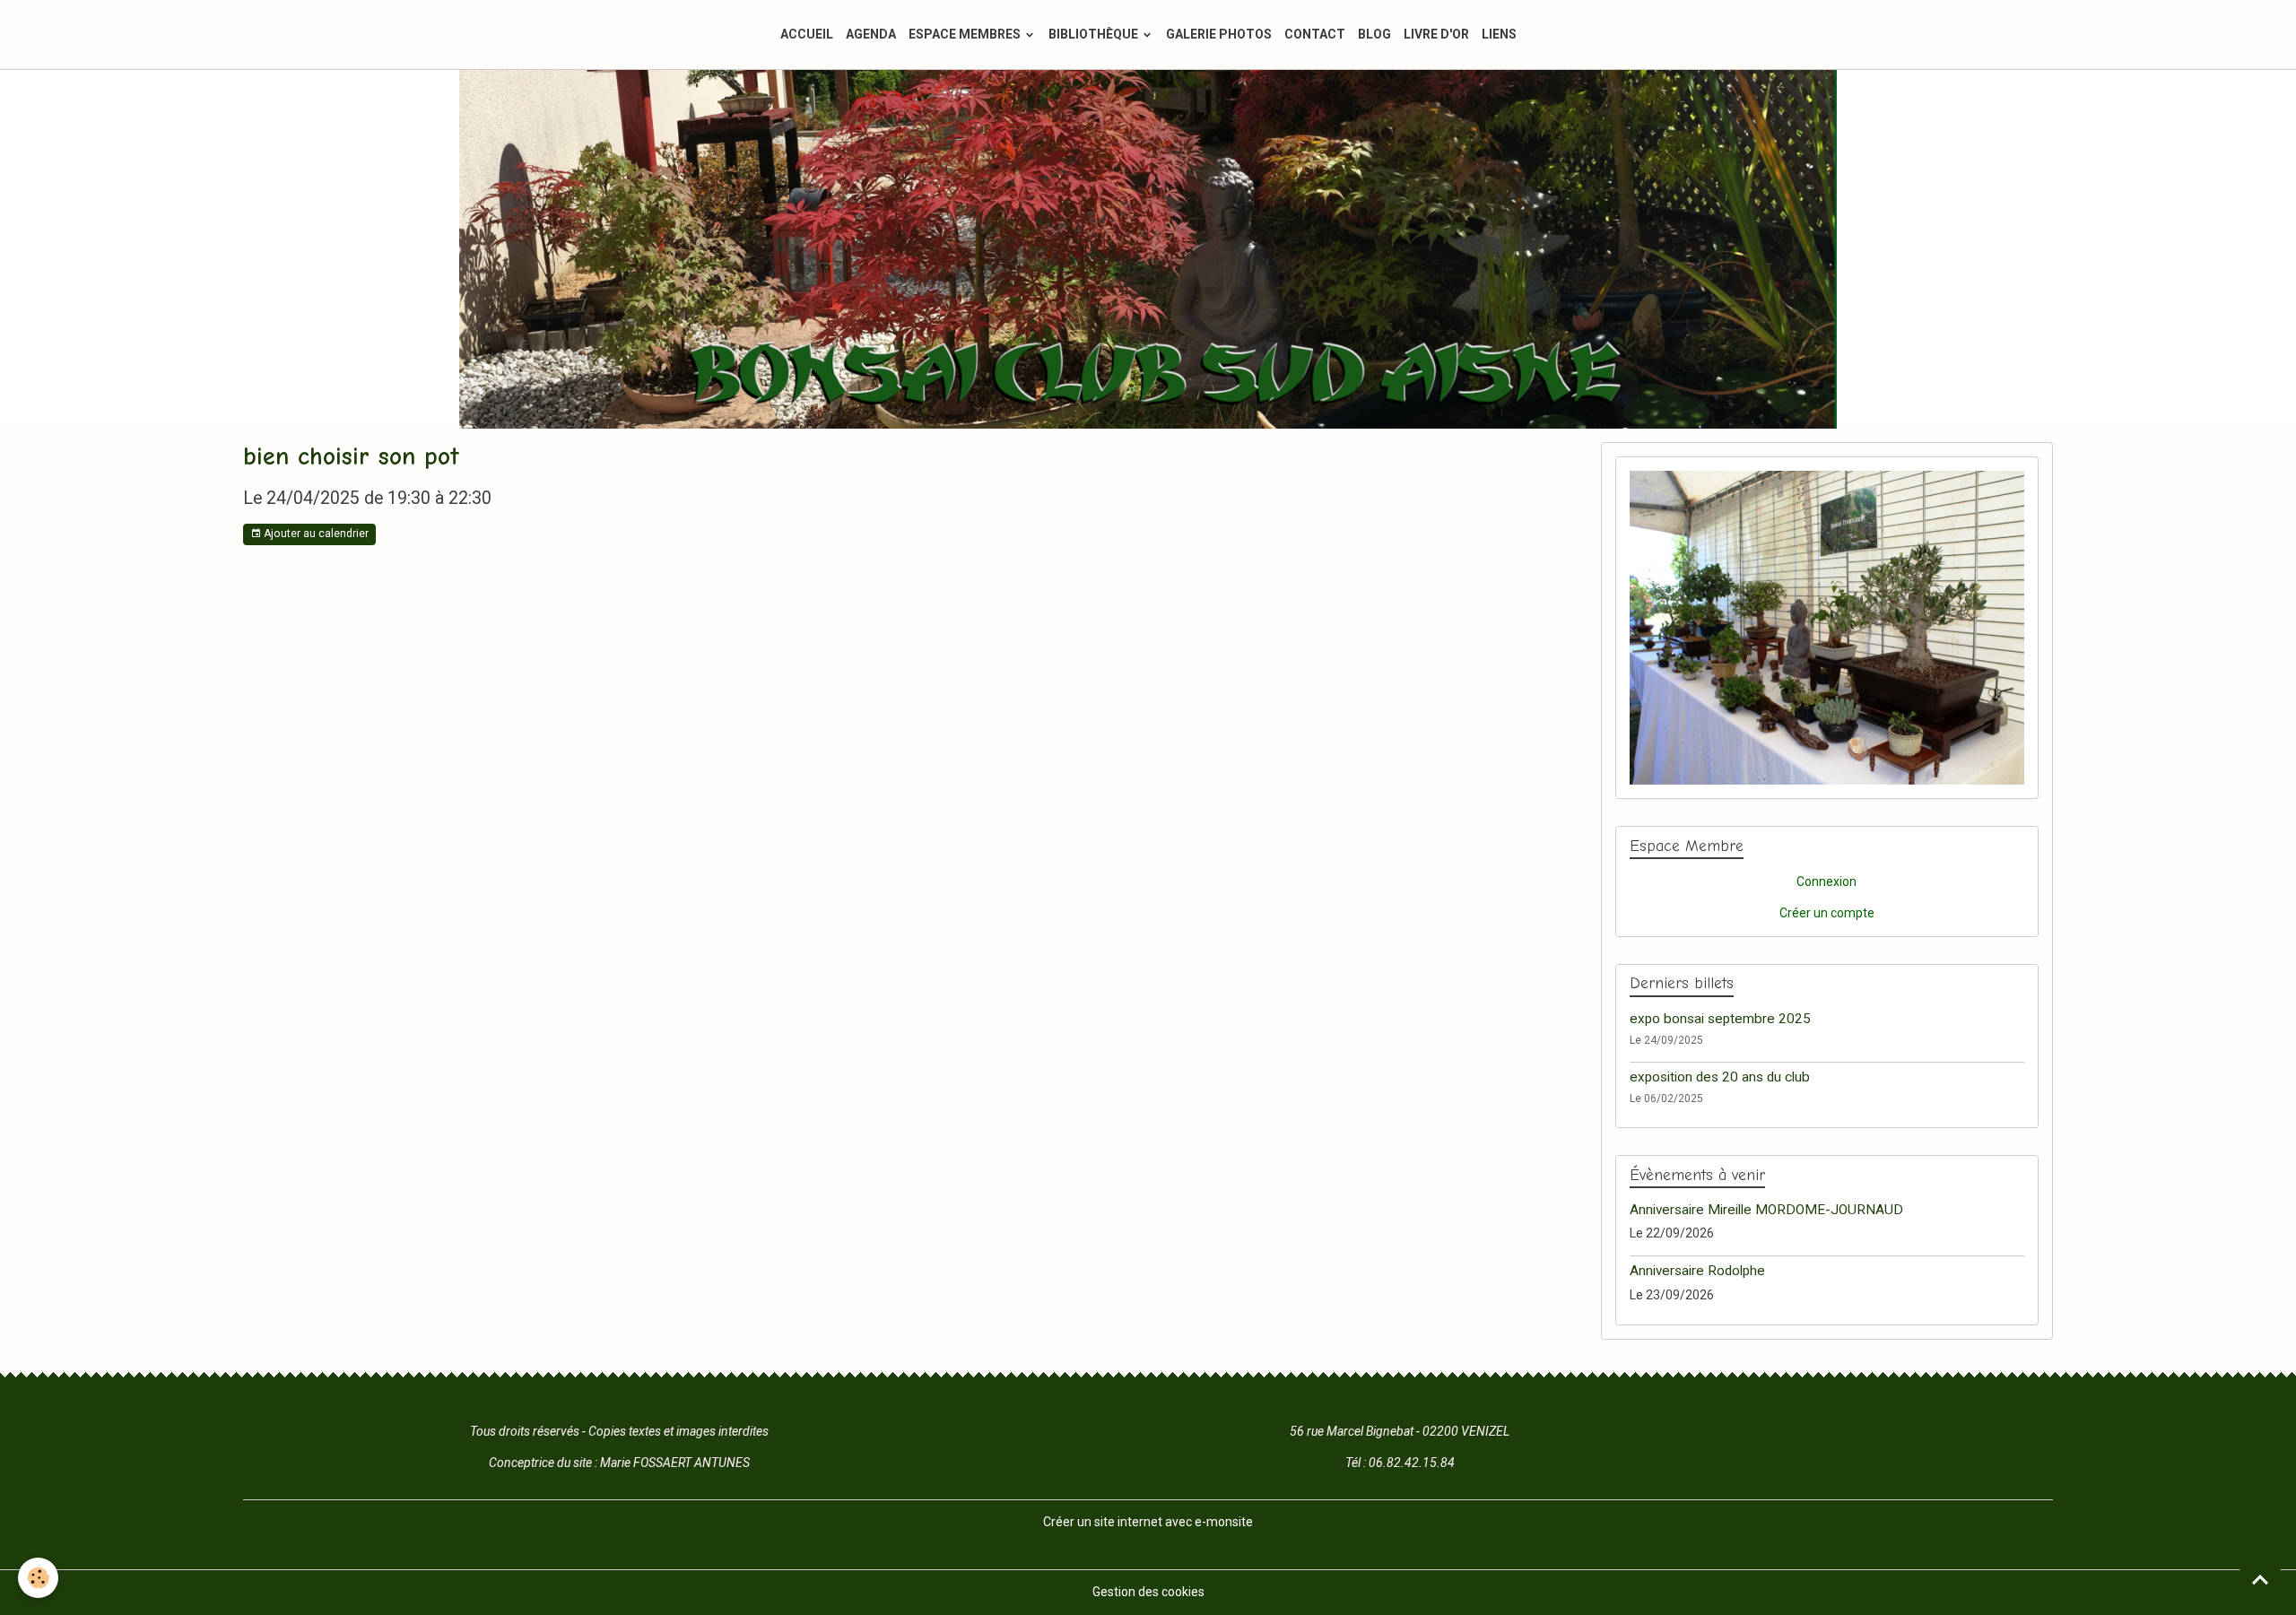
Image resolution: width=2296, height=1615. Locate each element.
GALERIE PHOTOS (1219, 34)
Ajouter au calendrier (315, 534)
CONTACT (1315, 34)
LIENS (1499, 34)
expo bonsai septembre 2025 (1720, 1019)
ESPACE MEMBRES (966, 34)
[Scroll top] (2260, 1579)
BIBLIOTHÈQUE (1095, 34)
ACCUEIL (807, 34)
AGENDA (871, 34)
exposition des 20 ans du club (1720, 1077)
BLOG (1374, 34)
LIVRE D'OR (1436, 34)
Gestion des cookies (1148, 1592)
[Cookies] (38, 1578)
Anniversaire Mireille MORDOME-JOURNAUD (1766, 1210)
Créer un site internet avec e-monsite (1148, 1522)
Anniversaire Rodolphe (1697, 1271)
